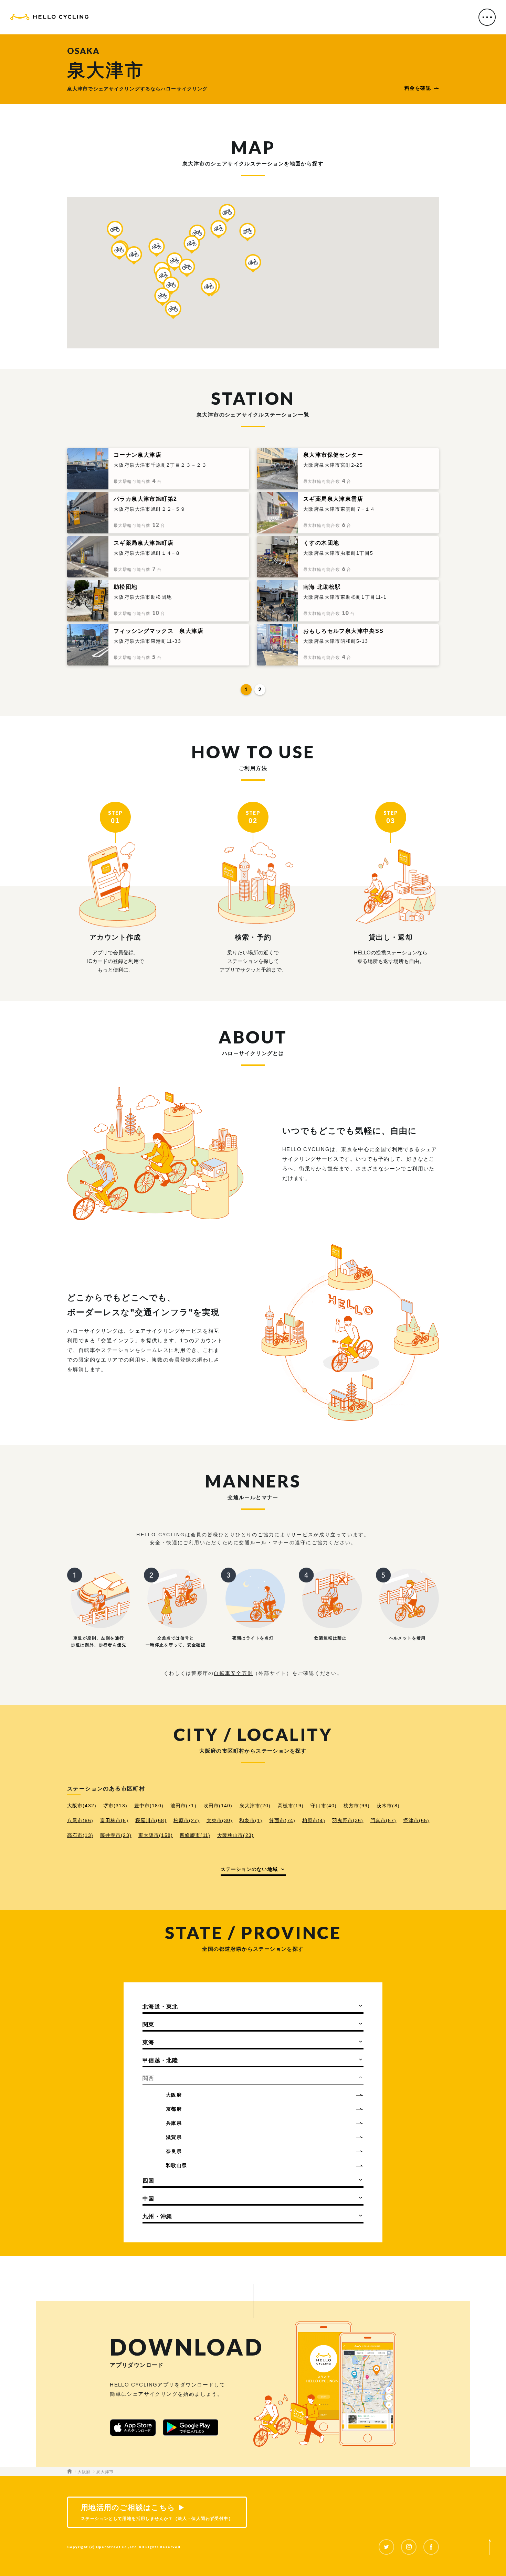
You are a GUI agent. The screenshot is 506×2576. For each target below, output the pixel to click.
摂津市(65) (416, 1820)
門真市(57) (383, 1820)
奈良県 (174, 2151)
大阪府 (174, 2095)
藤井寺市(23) (116, 1835)
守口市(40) (324, 1806)
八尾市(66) (80, 1820)
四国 (149, 2181)
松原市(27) (187, 1820)
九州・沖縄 (157, 2216)
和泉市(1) (251, 1820)
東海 (149, 2042)
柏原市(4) (314, 1820)
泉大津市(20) (255, 1806)
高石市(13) (80, 1835)
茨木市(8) (388, 1806)
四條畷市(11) (195, 1835)
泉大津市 (105, 2472)
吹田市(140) (218, 1806)
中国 (149, 2199)
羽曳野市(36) (348, 1820)
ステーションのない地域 (249, 1869)
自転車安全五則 (233, 1673)
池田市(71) (183, 1806)
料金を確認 (418, 88)
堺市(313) (115, 1806)
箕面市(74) (282, 1820)
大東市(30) (220, 1820)
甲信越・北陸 (160, 2060)
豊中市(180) (149, 1806)
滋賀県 (174, 2137)
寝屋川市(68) (151, 1820)
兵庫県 (174, 2123)
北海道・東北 (160, 2007)
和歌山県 (177, 2165)
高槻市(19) (291, 1806)
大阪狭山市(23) (235, 1835)
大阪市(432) (82, 1806)
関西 (149, 2078)
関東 (149, 2025)
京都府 (174, 2109)
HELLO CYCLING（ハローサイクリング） (49, 18)
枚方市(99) (357, 1806)
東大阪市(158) (156, 1835)
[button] (253, 263)
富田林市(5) (114, 1820)
